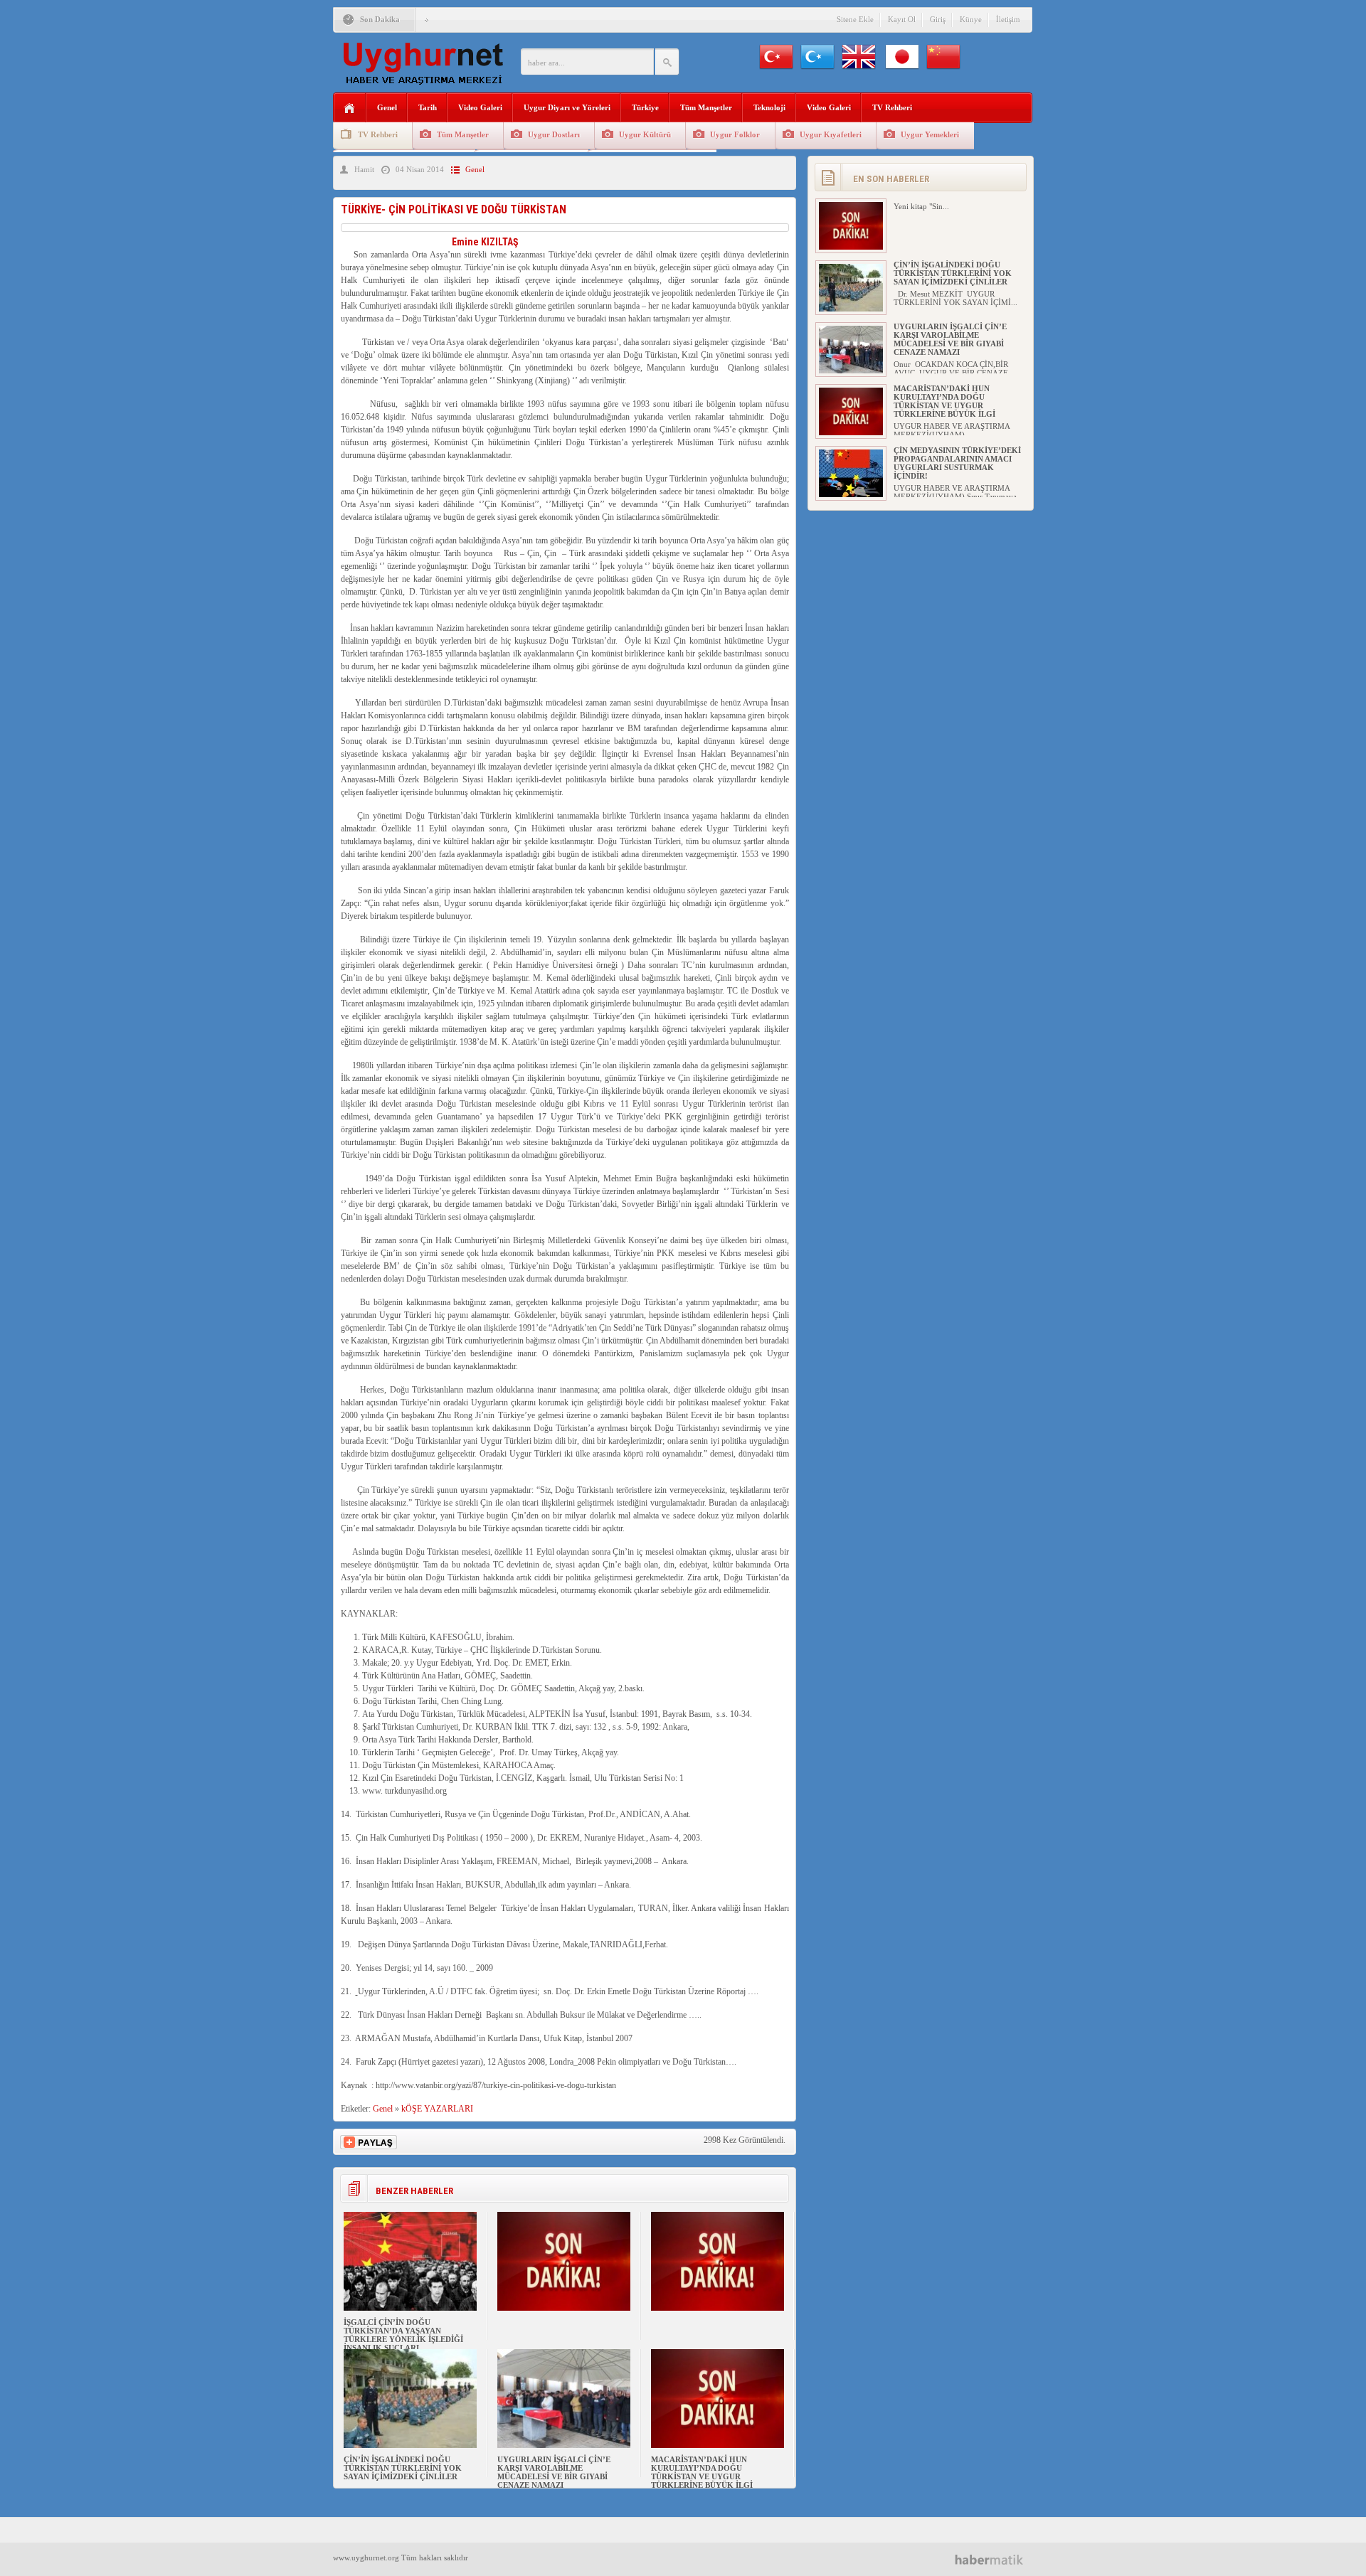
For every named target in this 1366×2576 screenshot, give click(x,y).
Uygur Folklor (735, 134)
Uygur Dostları (554, 134)
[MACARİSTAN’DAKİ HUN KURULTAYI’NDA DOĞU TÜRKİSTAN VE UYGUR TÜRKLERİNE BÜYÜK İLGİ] (718, 2445)
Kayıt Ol (902, 19)
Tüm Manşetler (706, 107)
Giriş (938, 19)
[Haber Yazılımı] (994, 2559)
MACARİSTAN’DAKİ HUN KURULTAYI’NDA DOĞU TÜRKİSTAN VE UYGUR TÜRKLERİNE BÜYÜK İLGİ (702, 2472)
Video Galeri (480, 107)
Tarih (428, 107)
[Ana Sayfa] (350, 108)
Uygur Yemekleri (930, 134)
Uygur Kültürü (645, 134)
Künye (971, 19)
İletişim (1008, 19)
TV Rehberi (892, 107)
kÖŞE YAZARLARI (437, 2109)
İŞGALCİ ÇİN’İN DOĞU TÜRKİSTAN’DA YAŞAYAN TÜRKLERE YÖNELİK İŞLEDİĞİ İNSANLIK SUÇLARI (403, 2335)
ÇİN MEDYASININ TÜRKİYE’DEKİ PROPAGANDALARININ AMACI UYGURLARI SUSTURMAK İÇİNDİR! (957, 463)
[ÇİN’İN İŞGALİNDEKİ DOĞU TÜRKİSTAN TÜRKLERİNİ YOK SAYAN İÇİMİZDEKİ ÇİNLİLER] (410, 2445)
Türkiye (645, 107)
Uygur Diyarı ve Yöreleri (567, 107)
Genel (387, 107)
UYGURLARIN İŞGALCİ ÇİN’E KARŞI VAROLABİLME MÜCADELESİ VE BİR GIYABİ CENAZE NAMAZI (554, 2472)
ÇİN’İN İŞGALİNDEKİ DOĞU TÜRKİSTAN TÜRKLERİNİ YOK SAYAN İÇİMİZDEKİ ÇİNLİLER (403, 2468)
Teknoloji (769, 107)
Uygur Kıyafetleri (831, 134)
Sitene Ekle (855, 19)
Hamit (364, 169)
